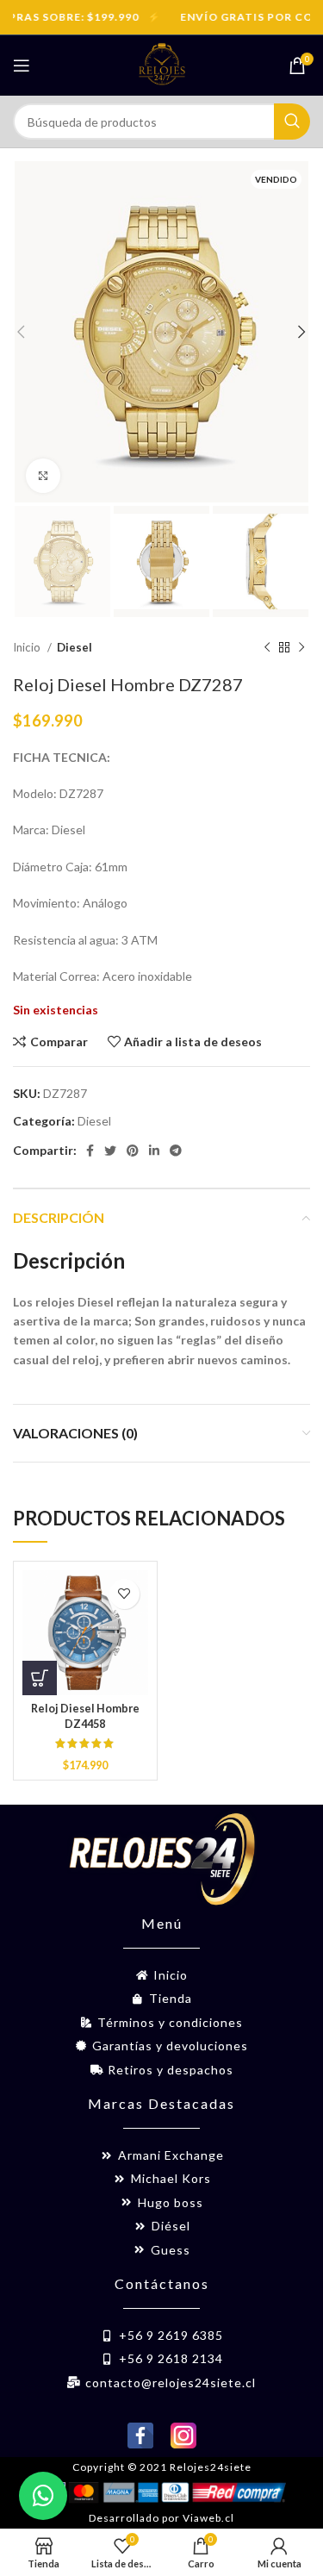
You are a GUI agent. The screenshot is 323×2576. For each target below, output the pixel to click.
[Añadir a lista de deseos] (124, 1594)
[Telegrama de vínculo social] (176, 1151)
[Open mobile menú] (22, 65)
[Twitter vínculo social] (110, 1151)
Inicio (28, 647)
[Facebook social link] (90, 1151)
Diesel (75, 647)
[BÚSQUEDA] (292, 122)
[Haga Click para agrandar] (43, 476)
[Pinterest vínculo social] (133, 1151)
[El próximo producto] (301, 647)
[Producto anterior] (267, 647)
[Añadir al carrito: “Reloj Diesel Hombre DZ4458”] (40, 1678)
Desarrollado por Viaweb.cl (161, 2518)
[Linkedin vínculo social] (154, 1151)
